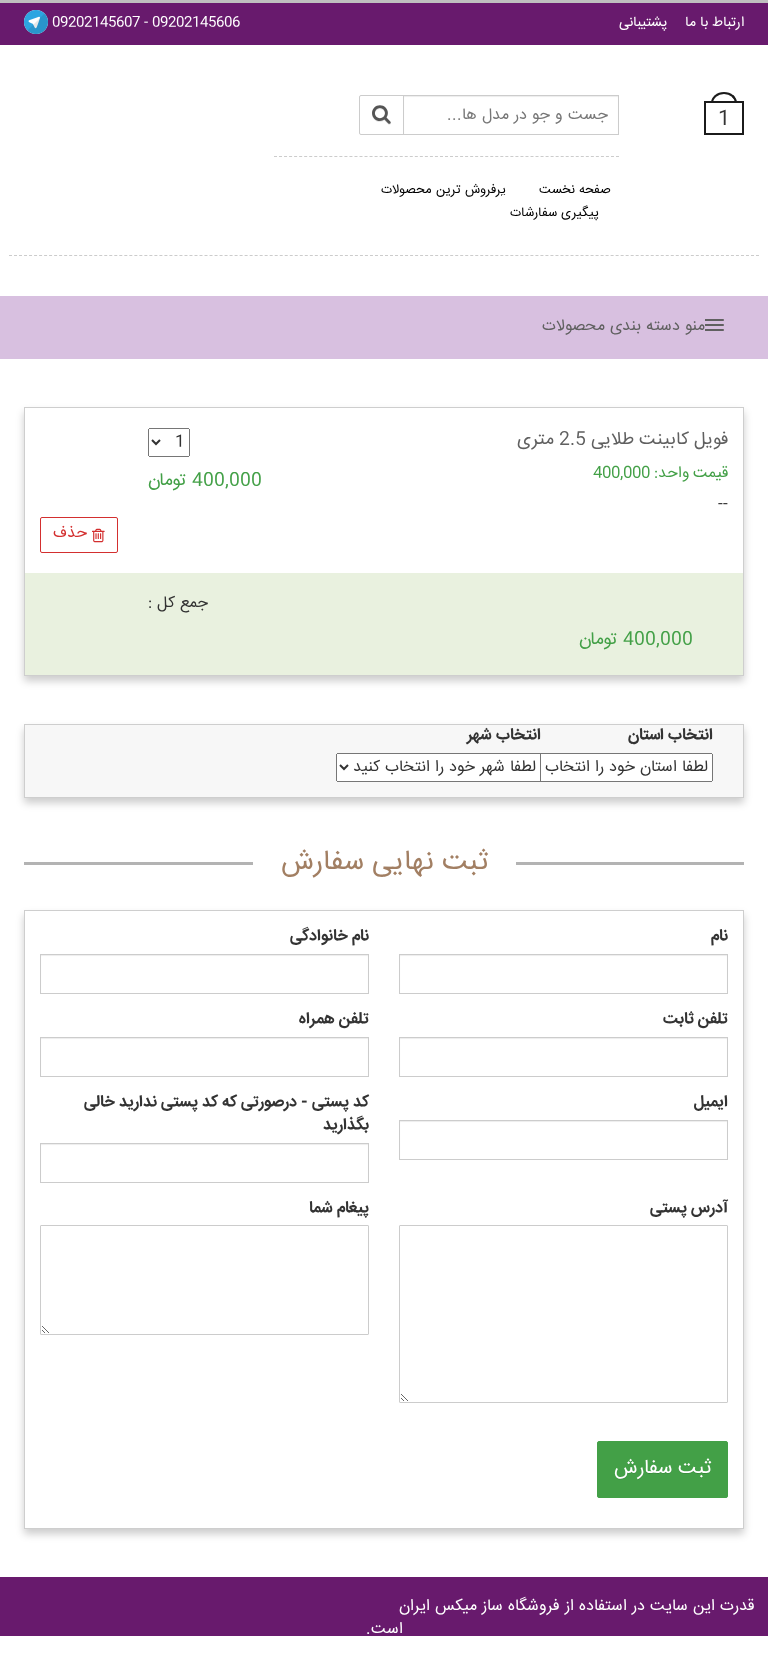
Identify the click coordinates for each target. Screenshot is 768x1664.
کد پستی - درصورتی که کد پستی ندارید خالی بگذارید (226, 1115)
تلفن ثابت (695, 1020)
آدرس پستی (689, 1209)
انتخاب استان (670, 736)
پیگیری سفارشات (554, 213)
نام (719, 937)
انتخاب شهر (504, 736)
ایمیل (711, 1103)
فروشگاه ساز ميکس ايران (479, 1606)
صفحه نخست (575, 190)
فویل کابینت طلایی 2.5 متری (622, 440)
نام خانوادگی (329, 937)
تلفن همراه (334, 1020)
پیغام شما (339, 1209)
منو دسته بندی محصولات (623, 326)
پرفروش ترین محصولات (443, 190)
